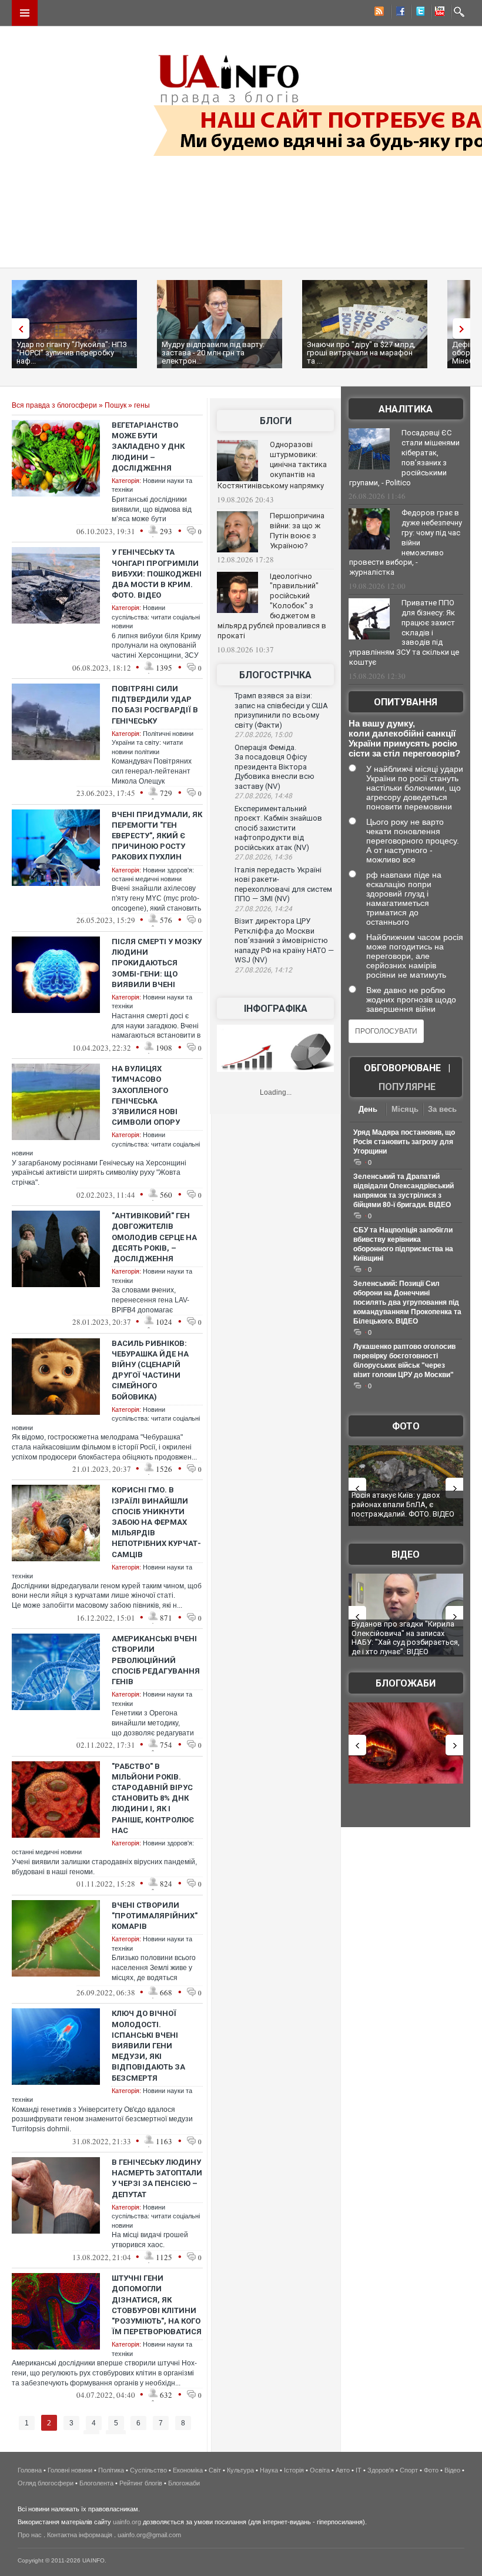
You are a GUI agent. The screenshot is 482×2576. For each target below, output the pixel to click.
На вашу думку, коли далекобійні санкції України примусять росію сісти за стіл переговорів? (404, 738)
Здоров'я (381, 2470)
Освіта (320, 2470)
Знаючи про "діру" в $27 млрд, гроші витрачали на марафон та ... (361, 353)
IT (359, 2470)
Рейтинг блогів (141, 2483)
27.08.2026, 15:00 (263, 735)
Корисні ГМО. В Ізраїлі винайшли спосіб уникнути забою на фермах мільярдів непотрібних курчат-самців (156, 1522)
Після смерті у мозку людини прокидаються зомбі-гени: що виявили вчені (157, 963)
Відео (406, 1554)
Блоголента (96, 2483)
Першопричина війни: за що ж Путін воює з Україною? (297, 531)
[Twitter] (418, 13)
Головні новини (70, 2470)
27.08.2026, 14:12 (263, 970)
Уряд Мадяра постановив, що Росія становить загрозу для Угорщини (404, 1142)
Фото (406, 1426)
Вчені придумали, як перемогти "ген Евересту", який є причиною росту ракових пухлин (157, 836)
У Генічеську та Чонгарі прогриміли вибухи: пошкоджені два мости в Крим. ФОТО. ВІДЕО (157, 574)
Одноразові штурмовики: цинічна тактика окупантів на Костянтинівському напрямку (272, 465)
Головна (30, 2470)
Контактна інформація (80, 2535)
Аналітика (406, 409)
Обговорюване (402, 1068)
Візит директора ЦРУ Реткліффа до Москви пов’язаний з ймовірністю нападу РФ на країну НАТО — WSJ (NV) (284, 940)
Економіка (188, 2470)
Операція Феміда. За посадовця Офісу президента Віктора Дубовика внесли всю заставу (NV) (275, 767)
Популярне (407, 1087)
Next (464, 329)
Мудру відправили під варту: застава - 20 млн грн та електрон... (213, 353)
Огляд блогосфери (46, 2483)
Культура (240, 2470)
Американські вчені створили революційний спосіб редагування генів (156, 1660)
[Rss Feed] (378, 13)
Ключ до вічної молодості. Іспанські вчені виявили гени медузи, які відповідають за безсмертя (148, 2045)
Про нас (30, 2535)
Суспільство (148, 2470)
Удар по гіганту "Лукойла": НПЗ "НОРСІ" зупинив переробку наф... (72, 353)
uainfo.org (127, 2522)
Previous (18, 329)
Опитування (406, 702)
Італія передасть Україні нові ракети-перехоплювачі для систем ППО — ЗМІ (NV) (283, 884)
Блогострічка (275, 675)
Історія (294, 2470)
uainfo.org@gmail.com (149, 2535)
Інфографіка (276, 1009)
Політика (111, 2470)
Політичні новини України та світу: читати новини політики (153, 743)
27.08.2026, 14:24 (263, 909)
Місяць (405, 1109)
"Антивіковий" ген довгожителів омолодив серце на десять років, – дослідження (154, 1237)
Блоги (276, 421)
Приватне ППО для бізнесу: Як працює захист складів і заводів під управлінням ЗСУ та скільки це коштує (404, 632)
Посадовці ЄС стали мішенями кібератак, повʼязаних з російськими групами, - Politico (404, 458)
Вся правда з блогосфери (54, 405)
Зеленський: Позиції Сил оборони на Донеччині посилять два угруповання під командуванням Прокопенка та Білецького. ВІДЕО (407, 1302)
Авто (343, 2470)
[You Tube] (438, 13)
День (368, 1109)
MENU (25, 13)
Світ (215, 2470)
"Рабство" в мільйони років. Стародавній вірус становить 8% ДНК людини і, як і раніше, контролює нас (153, 1798)
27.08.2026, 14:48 (263, 796)
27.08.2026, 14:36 (263, 857)
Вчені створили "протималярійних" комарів (155, 1916)
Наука (269, 2470)
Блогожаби (406, 1683)
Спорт (409, 2470)
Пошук (116, 405)
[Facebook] (398, 13)
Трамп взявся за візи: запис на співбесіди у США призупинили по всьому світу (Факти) (281, 710)
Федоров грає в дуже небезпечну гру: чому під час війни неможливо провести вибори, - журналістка (406, 542)
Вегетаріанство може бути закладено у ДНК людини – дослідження (148, 446)
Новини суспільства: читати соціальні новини (156, 617)
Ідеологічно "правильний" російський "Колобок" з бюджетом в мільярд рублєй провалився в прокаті (272, 606)
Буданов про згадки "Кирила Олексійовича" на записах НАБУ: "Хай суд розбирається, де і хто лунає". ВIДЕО (406, 1638)
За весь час (442, 1110)
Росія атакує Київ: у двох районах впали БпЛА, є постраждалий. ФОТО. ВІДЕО (403, 1504)
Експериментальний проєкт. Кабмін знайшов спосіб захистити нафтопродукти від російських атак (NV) (278, 828)
